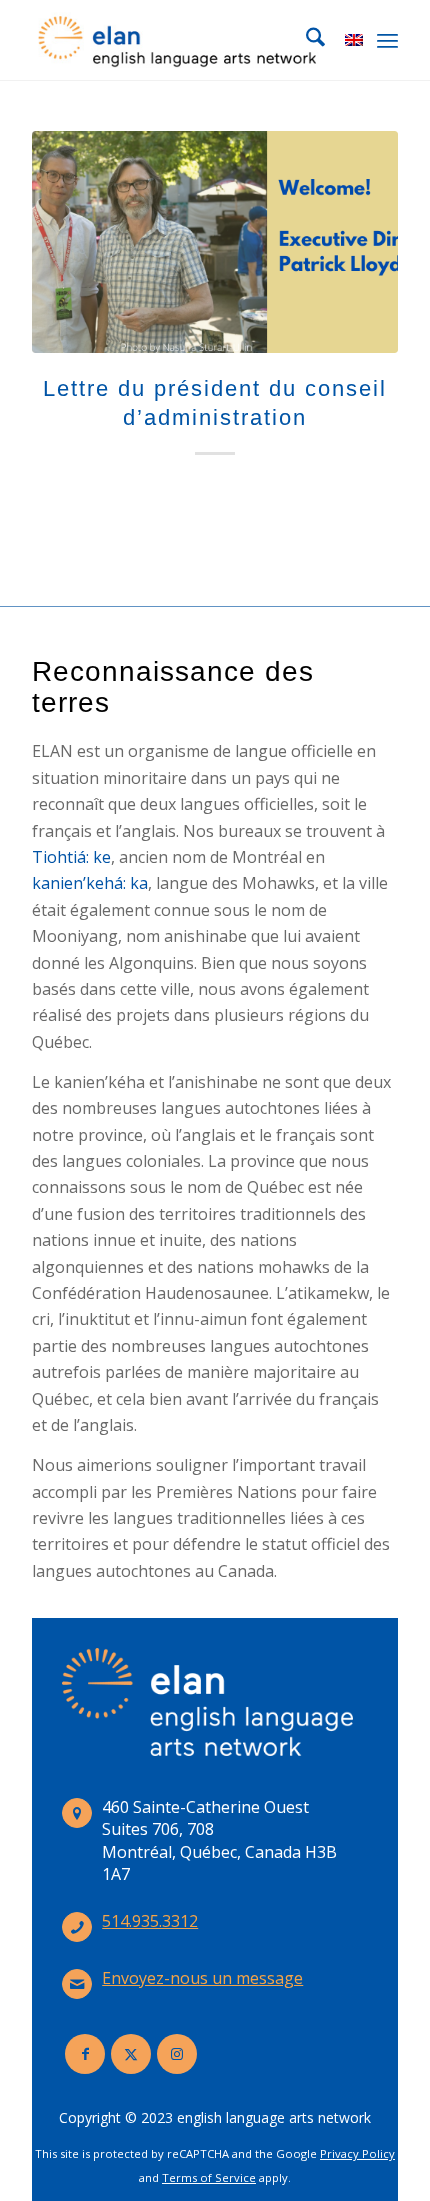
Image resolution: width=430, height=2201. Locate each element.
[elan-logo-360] (178, 40)
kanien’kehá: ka (90, 883)
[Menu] (387, 40)
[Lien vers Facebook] (85, 2054)
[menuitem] (305, 40)
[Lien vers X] (131, 2054)
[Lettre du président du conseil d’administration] (215, 242)
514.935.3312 (150, 1921)
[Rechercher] (305, 40)
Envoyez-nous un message (202, 1978)
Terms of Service (209, 2177)
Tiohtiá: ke (71, 857)
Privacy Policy (357, 2153)
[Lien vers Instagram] (177, 2054)
